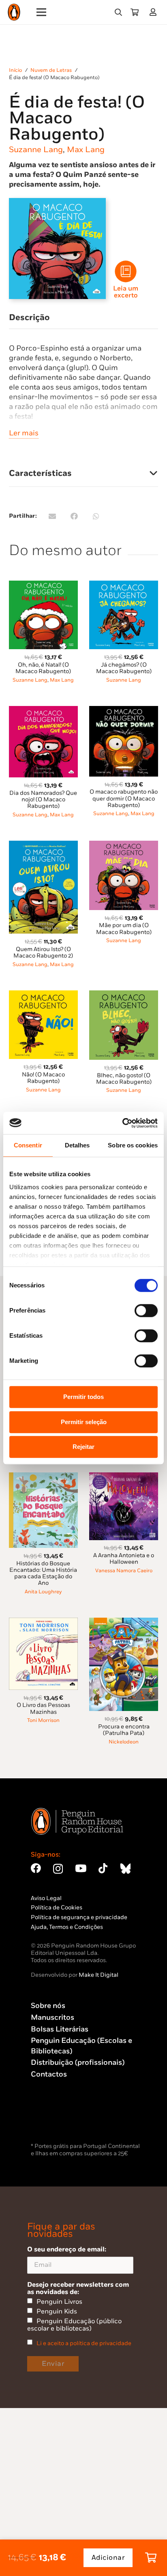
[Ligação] (155, 12)
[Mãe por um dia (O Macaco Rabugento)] (124, 845)
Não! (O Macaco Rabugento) (43, 1078)
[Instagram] (58, 1869)
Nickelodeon (124, 1742)
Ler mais (24, 433)
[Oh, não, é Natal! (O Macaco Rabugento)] (43, 585)
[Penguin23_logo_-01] (14, 12)
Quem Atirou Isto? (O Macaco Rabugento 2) (43, 952)
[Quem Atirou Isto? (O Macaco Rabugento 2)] (43, 845)
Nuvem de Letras (51, 70)
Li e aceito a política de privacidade (84, 2343)
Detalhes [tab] (77, 1145)
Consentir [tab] (28, 1145)
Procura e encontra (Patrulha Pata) (124, 1730)
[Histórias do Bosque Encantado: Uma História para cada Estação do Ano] (43, 1477)
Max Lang (86, 150)
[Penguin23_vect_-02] (55, 2120)
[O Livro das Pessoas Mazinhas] (43, 1622)
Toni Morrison (43, 1721)
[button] (118, 12)
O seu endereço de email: (67, 2249)
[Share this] (74, 516)
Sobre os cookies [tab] (133, 1145)
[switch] (146, 1311)
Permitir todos (83, 1397)
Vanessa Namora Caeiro (124, 1571)
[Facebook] (36, 1868)
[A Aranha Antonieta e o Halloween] (124, 1477)
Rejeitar (83, 1447)
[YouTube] (81, 1868)
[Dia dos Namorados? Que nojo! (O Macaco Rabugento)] (43, 711)
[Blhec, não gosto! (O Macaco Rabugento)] (124, 995)
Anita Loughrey (43, 1592)
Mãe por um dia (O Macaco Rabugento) (124, 929)
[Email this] (52, 516)
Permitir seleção (84, 1422)
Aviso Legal (46, 1898)
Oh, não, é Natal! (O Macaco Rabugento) (43, 668)
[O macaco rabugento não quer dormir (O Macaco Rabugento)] (124, 711)
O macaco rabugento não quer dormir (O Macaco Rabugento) (124, 798)
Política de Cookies (57, 1908)
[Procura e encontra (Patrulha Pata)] (124, 1622)
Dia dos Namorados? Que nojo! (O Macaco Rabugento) (43, 799)
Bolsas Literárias (60, 2029)
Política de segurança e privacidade (79, 1917)
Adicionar (108, 2558)
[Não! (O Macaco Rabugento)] (43, 995)
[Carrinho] (135, 12)
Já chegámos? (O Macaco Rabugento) (124, 668)
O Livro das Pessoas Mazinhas (43, 1708)
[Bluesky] (125, 1868)
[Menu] (42, 12)
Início (15, 70)
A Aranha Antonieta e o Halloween (124, 1559)
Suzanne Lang (36, 150)
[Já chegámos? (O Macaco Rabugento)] (124, 585)
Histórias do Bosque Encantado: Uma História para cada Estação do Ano (43, 1573)
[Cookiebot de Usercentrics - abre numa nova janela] (122, 1123)
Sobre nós (48, 2006)
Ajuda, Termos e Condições (67, 1927)
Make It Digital (98, 1975)
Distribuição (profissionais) (78, 2063)
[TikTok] (103, 1868)
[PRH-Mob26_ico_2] (126, 271)
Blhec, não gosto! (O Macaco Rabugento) (124, 1079)
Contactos (49, 2074)
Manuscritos (52, 2018)
